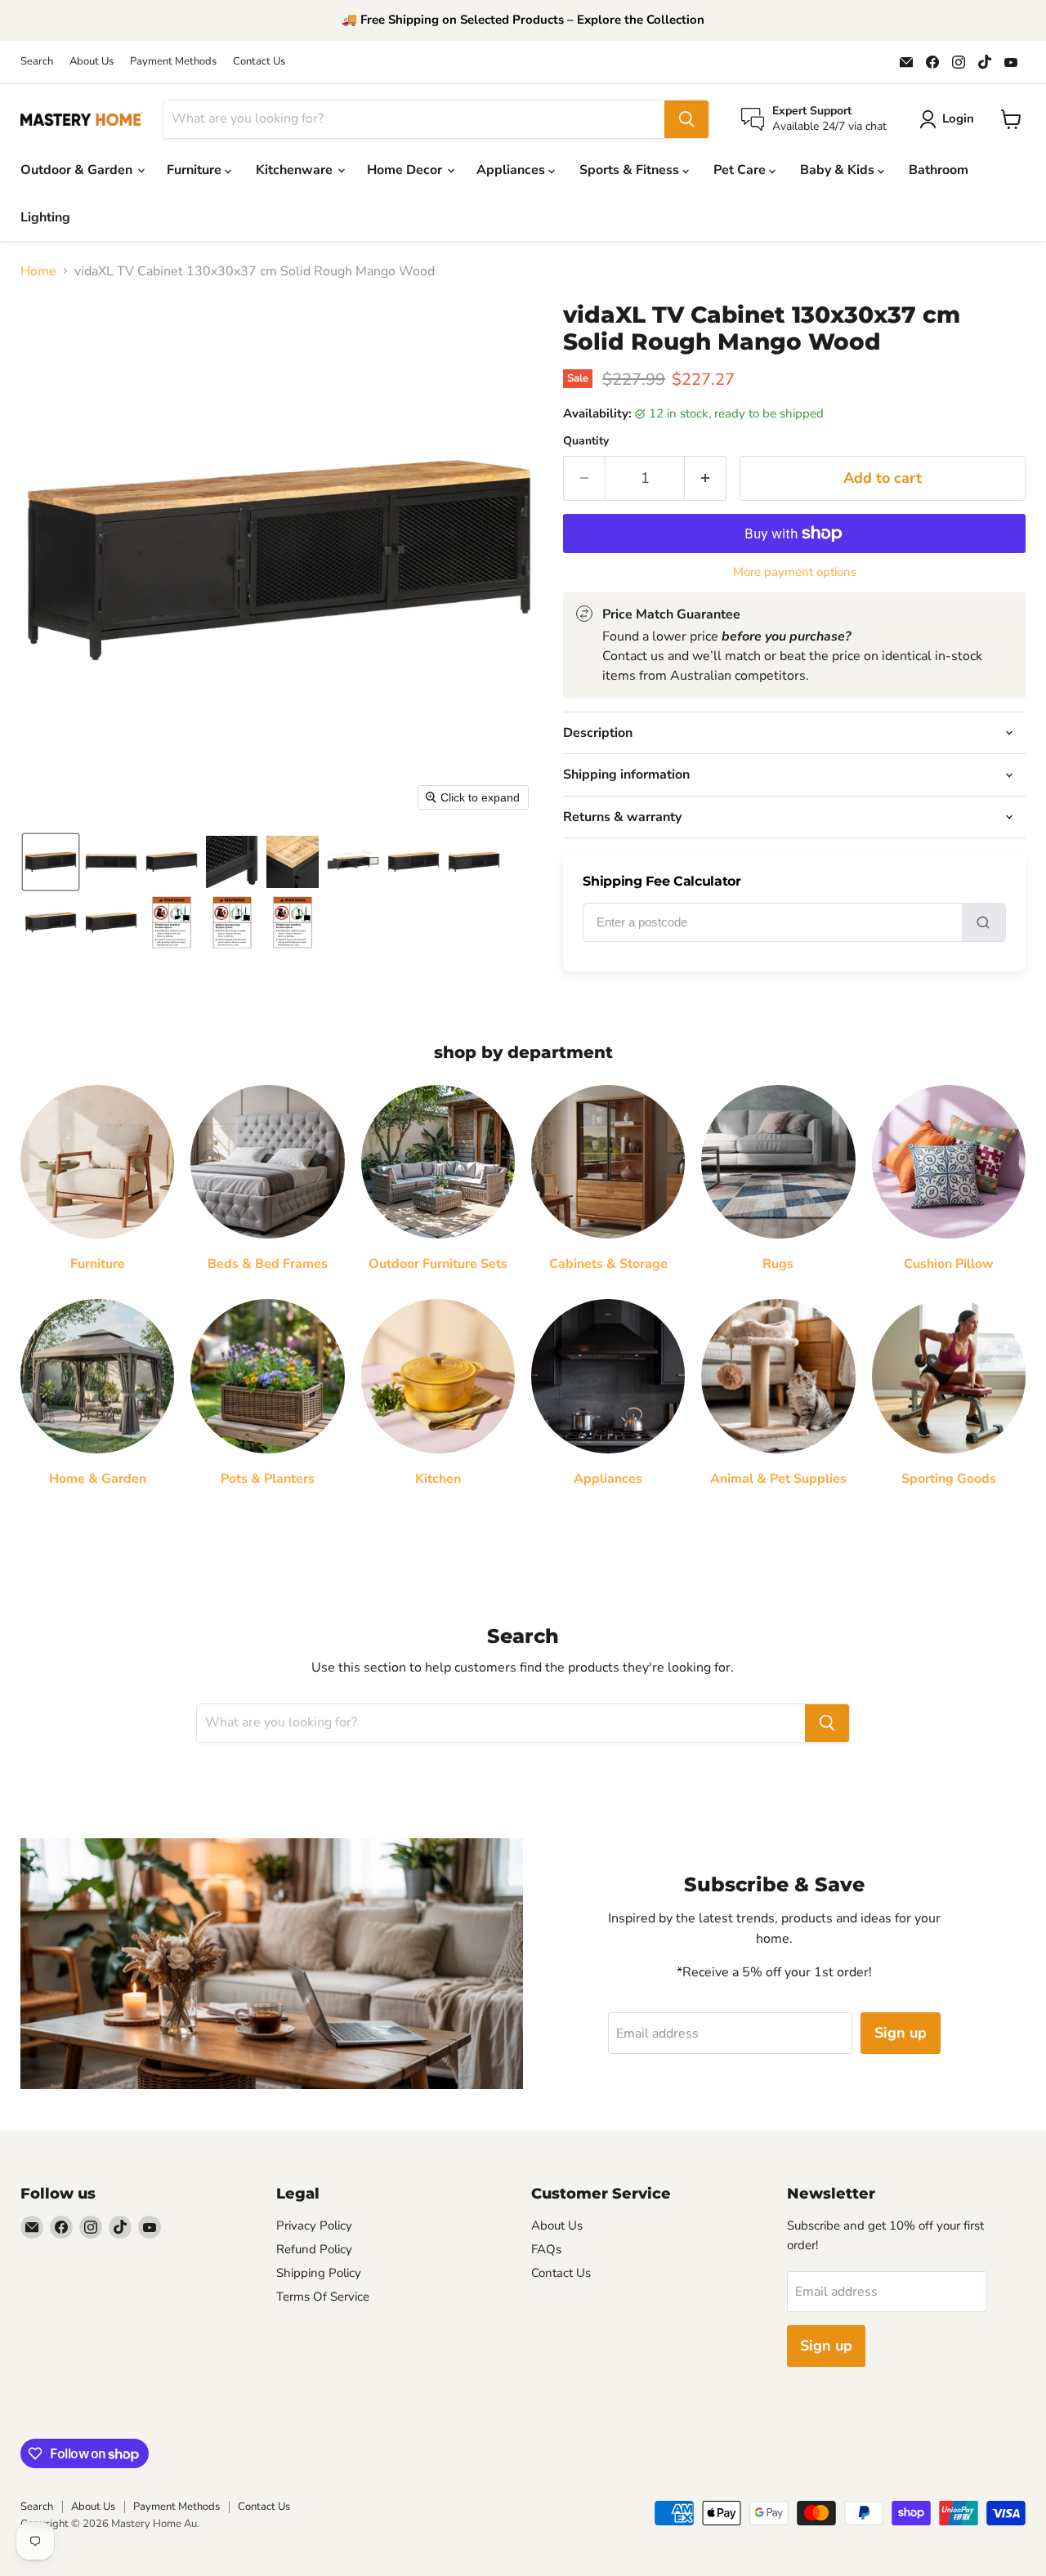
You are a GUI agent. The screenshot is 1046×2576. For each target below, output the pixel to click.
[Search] (686, 119)
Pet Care (741, 170)
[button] (51, 862)
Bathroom (939, 170)
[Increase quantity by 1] (706, 478)
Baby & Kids (839, 170)
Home (38, 271)
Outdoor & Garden (78, 170)
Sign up (901, 2033)
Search (37, 62)
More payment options (795, 572)
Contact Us (259, 62)
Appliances (512, 170)
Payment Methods (173, 62)
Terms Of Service (323, 2297)
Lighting (45, 217)
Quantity (586, 441)
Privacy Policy (314, 2226)
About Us (92, 62)
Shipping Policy (319, 2273)
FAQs (546, 2249)
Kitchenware (296, 170)
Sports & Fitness (631, 170)
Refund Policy (314, 2249)
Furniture (196, 170)
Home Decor (406, 170)
